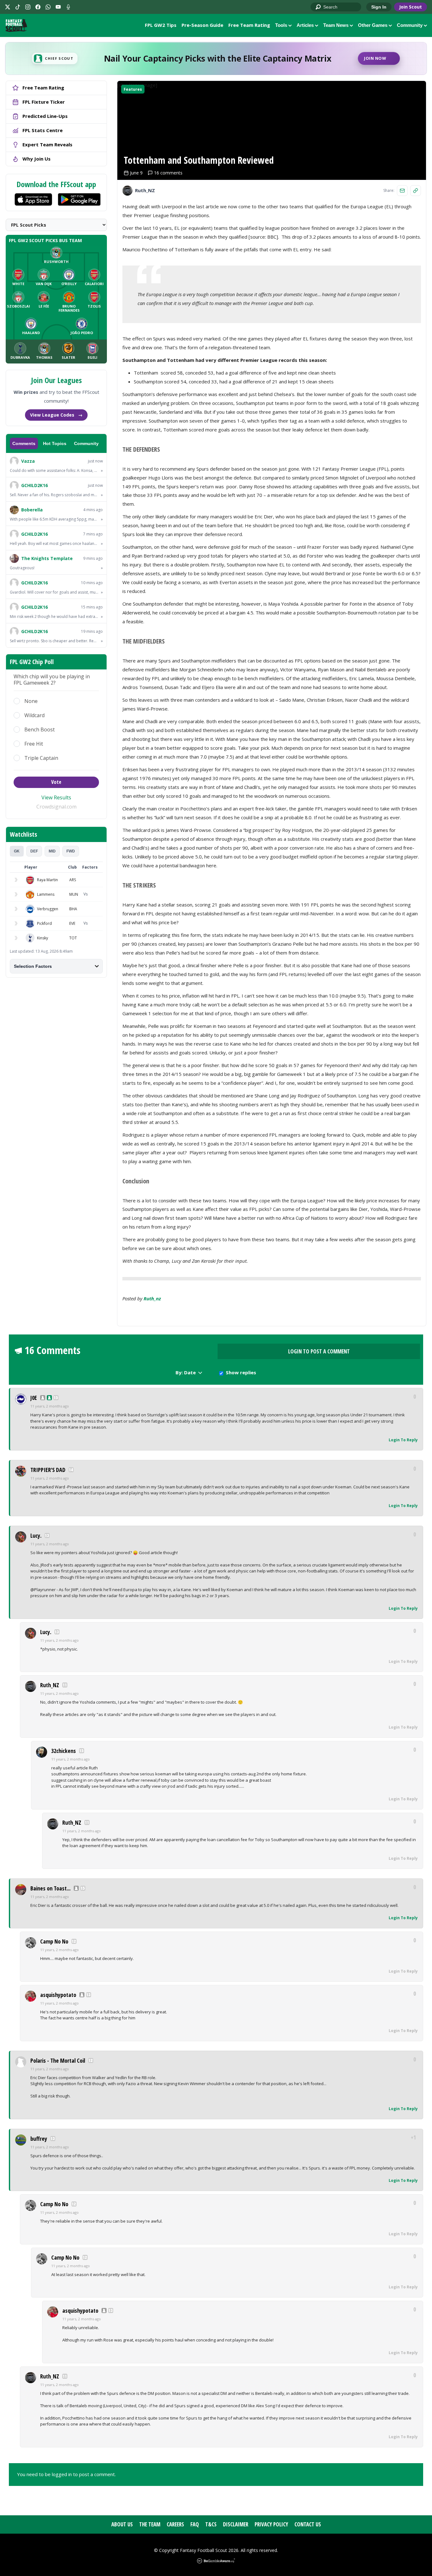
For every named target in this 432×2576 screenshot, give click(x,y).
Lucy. (36, 1535)
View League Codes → (56, 415)
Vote (56, 782)
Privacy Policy (271, 2524)
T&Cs (211, 2524)
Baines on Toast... (50, 1888)
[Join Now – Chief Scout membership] (216, 58)
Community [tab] (86, 443)
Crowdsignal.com (56, 807)
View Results (56, 797)
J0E (34, 1398)
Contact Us (308, 2524)
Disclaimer (236, 2524)
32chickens (64, 1751)
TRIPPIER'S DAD (48, 1470)
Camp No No (54, 1941)
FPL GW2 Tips (161, 25)
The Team (150, 2524)
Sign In (379, 7)
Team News (336, 25)
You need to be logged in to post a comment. (66, 2474)
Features (133, 89)
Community (410, 25)
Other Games (373, 25)
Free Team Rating (249, 25)
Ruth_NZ (50, 1685)
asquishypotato (58, 1995)
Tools (281, 25)
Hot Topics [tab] (55, 443)
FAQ (195, 2524)
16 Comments (52, 1350)
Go (318, 7)
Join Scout (410, 7)
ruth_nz (152, 1298)
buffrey (39, 2139)
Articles (305, 25)
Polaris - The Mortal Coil (58, 2060)
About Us (122, 2524)
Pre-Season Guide (202, 25)
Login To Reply (403, 1440)
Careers (175, 2524)
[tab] (17, 851)
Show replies (241, 1372)
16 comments (168, 173)
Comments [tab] (24, 443)
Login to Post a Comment (319, 1351)
